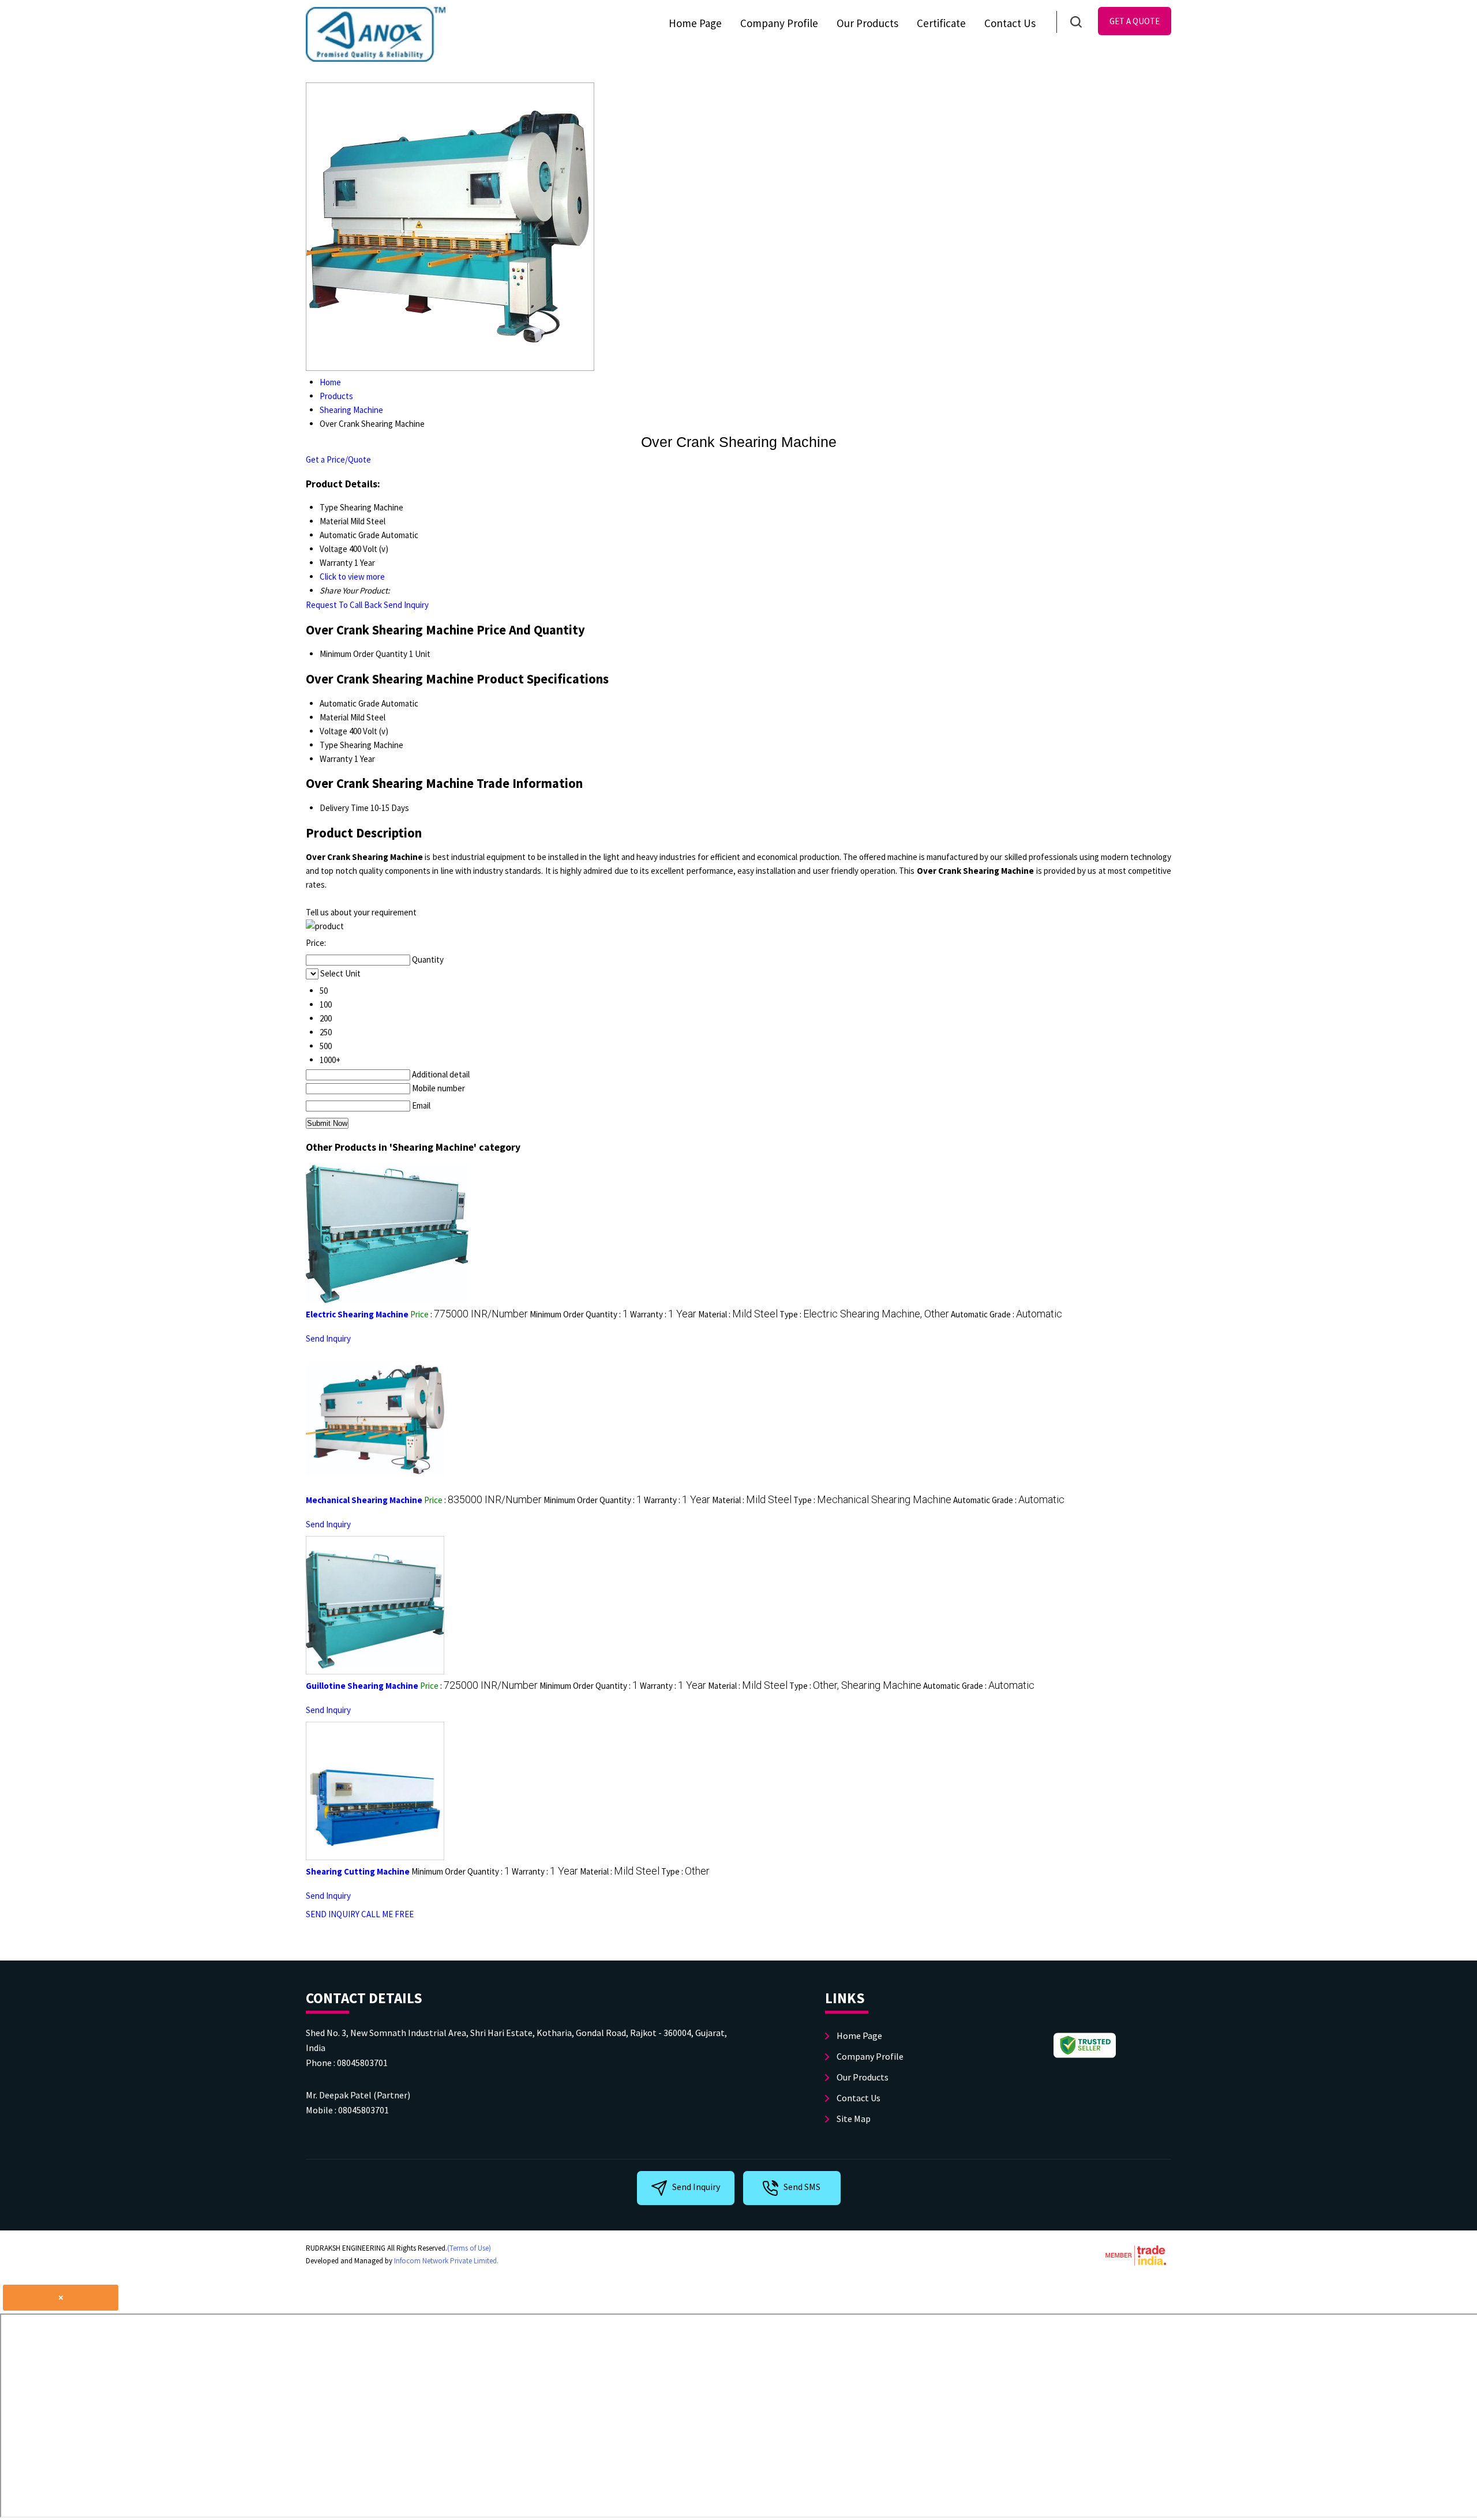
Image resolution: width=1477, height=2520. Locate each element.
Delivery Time (344, 808)
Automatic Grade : (1006, 1314)
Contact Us (1010, 23)
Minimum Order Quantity (363, 654)
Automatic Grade (350, 703)
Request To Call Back (344, 605)
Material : (738, 1314)
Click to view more (352, 577)
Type (329, 745)
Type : (864, 1314)
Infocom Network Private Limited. (446, 2261)
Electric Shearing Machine (357, 1314)
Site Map (854, 2119)
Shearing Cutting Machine (358, 1871)
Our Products (867, 23)
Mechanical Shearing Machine (364, 1500)
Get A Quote (1135, 21)
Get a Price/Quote (338, 459)
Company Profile (779, 23)
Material (334, 717)
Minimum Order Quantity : (579, 1314)
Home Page (695, 23)
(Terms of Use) (469, 2248)
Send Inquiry (406, 605)
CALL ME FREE (387, 1914)
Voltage (333, 731)
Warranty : (663, 1314)
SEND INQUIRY (333, 1914)
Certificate (941, 23)
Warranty (336, 759)
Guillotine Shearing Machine (362, 1686)
